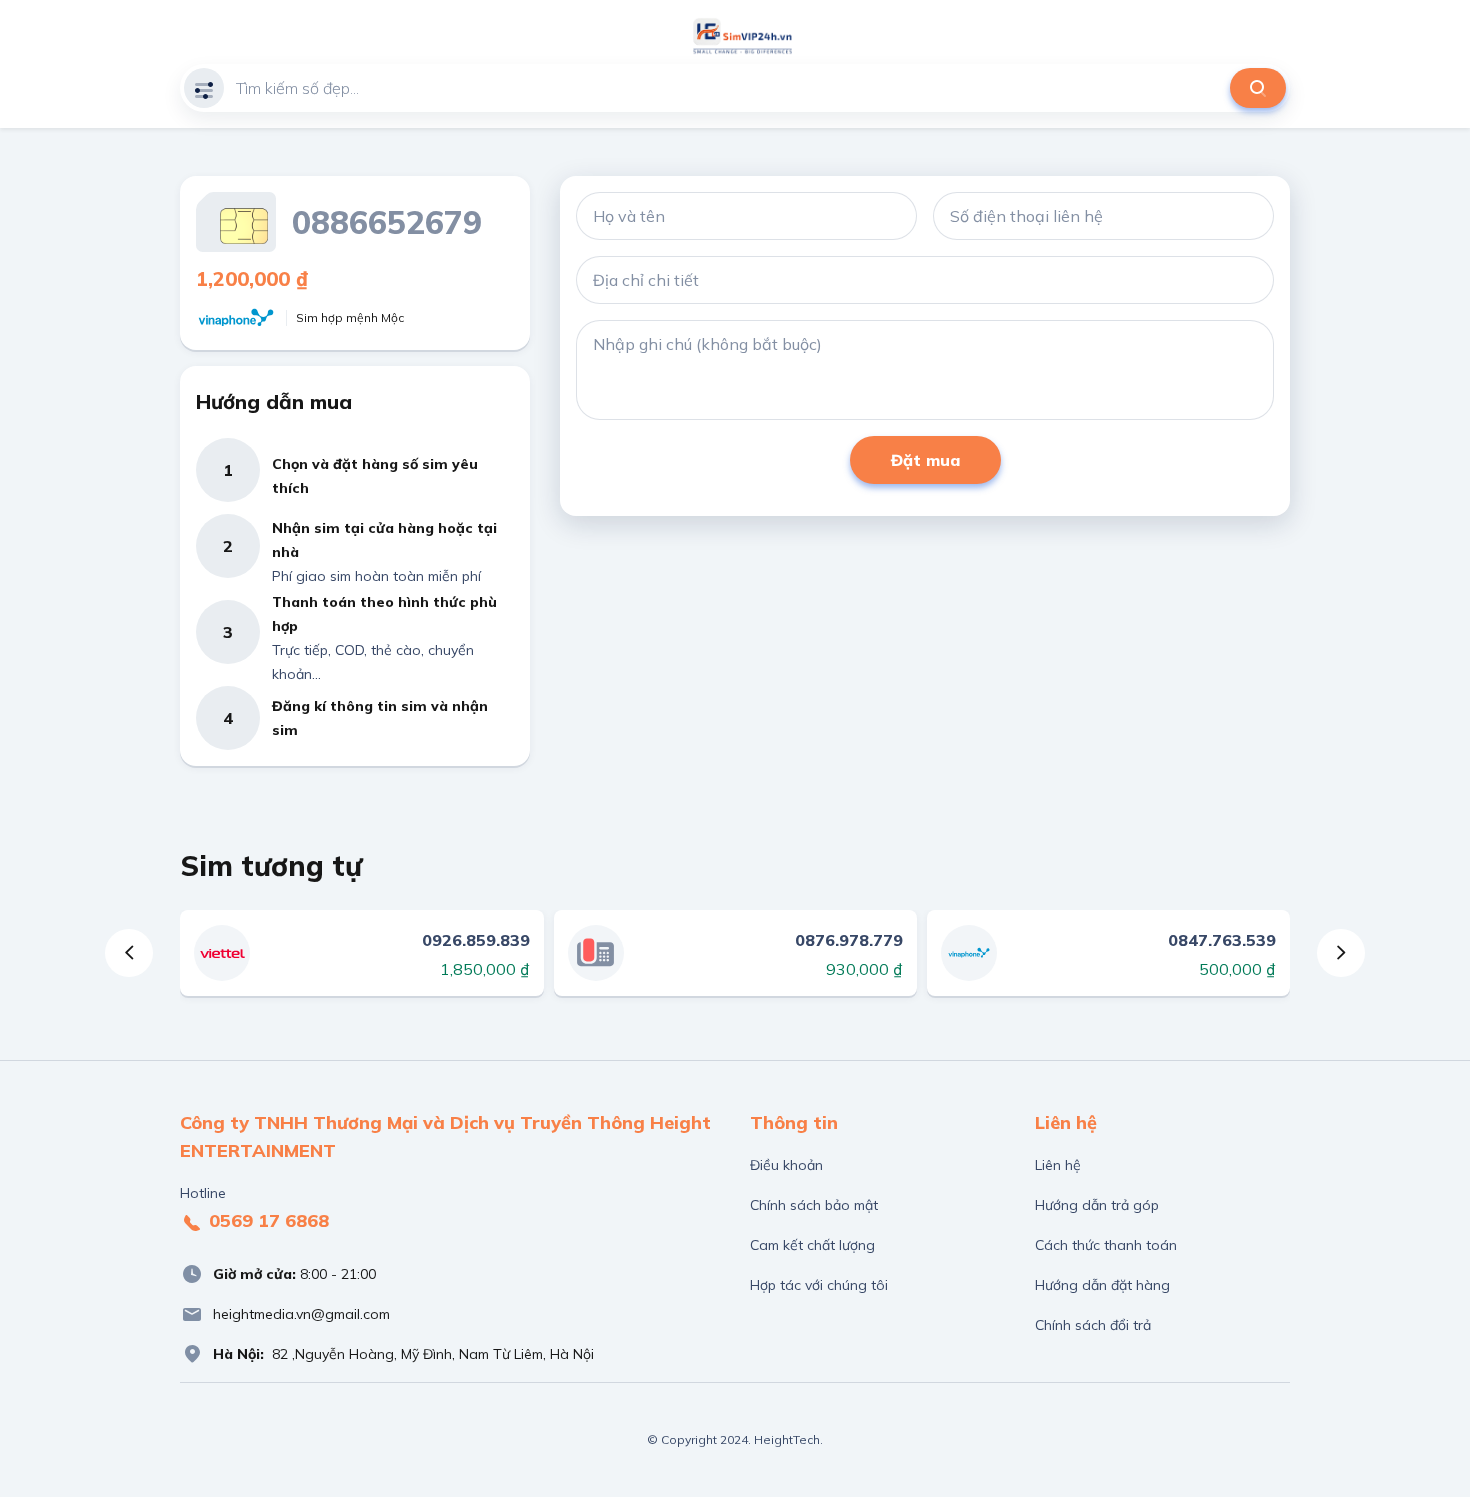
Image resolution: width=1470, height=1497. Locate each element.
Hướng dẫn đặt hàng (1102, 1285)
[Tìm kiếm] (1258, 88)
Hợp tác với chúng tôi (819, 1285)
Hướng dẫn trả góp (1097, 1205)
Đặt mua (925, 460)
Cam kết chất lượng (812, 1245)
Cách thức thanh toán (1106, 1245)
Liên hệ (1058, 1165)
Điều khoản (786, 1165)
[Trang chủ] (743, 36)
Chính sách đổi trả (1093, 1325)
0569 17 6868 (266, 1220)
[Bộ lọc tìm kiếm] (204, 88)
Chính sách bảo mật (814, 1205)
